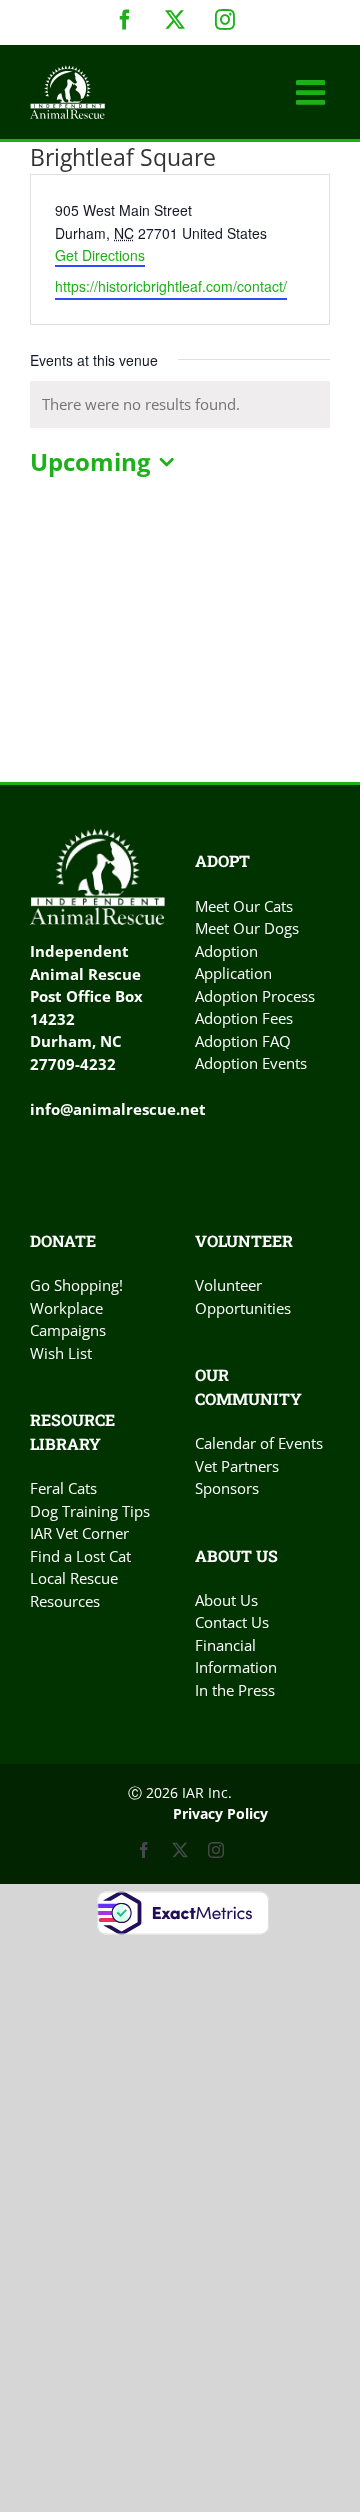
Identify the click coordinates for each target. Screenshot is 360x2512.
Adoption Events (251, 1063)
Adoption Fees (244, 1018)
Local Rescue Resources (74, 1589)
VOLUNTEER (244, 1240)
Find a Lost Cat (80, 1556)
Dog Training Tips (90, 1511)
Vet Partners (237, 1466)
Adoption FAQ (243, 1041)
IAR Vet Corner (79, 1533)
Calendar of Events (259, 1443)
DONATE (63, 1240)
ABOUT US (236, 1555)
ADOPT (222, 860)
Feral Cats (63, 1488)
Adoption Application (233, 962)
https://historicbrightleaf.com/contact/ (171, 286)
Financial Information (236, 1656)
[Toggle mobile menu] (313, 92)
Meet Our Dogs (247, 928)
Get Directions (100, 255)
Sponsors (227, 1488)
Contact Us (232, 1622)
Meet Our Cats (244, 906)
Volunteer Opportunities (243, 1296)
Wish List (61, 1353)
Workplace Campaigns (68, 1319)
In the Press (235, 1690)
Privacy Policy (220, 1813)
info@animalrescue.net (118, 1109)
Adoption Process (255, 996)
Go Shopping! (76, 1285)
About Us (226, 1600)
